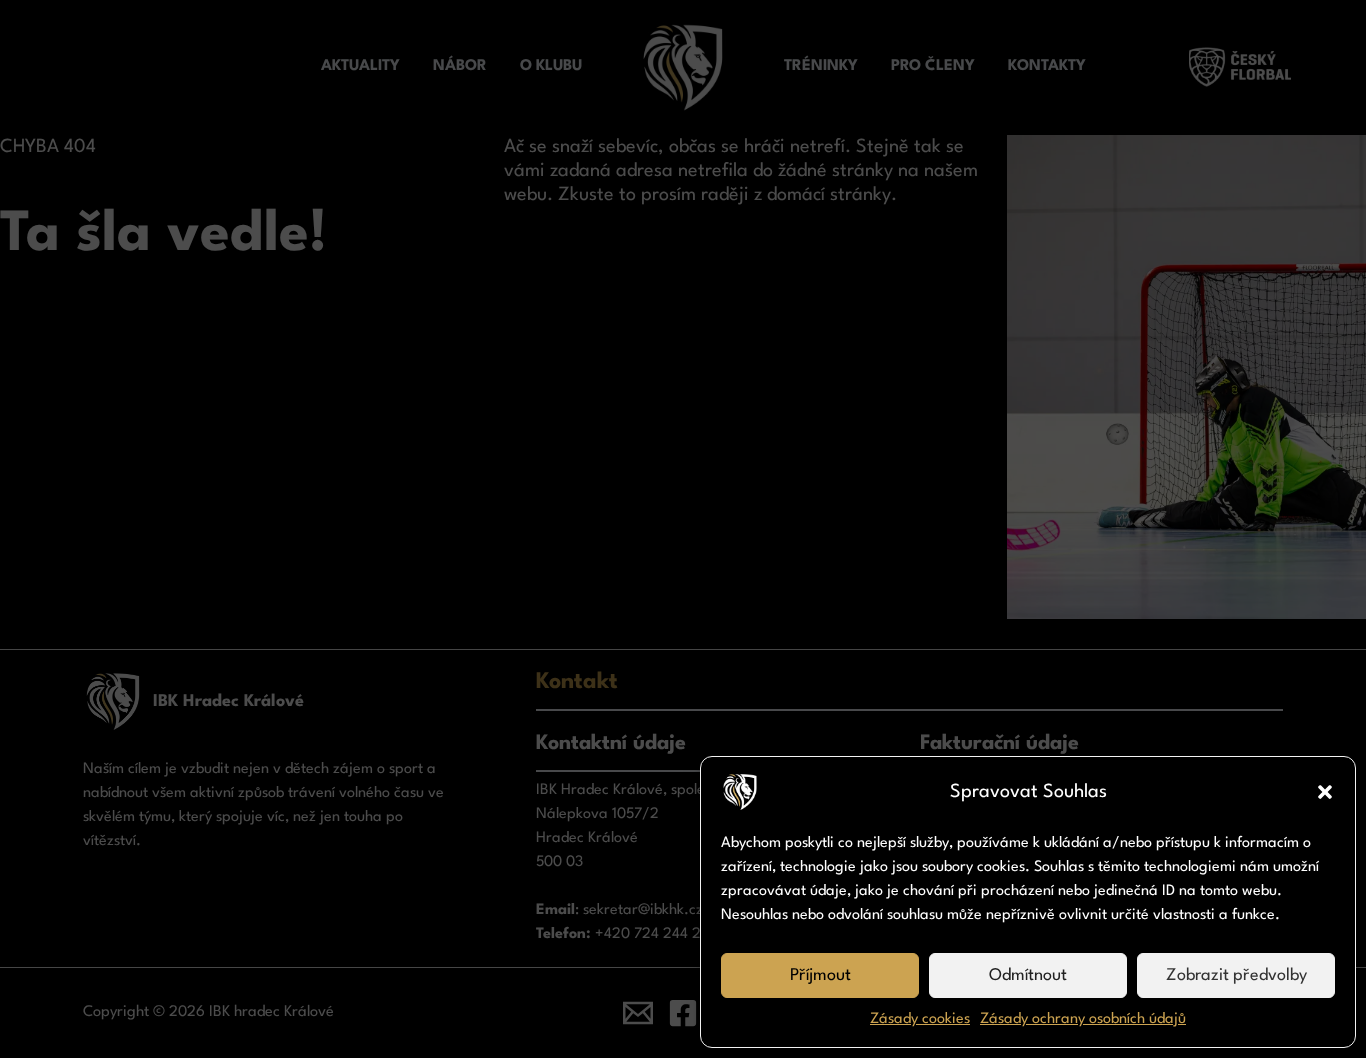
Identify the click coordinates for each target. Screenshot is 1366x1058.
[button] (1325, 792)
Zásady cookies (920, 1019)
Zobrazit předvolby (1236, 975)
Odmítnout (1028, 975)
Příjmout (820, 975)
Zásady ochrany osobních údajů (1083, 1019)
